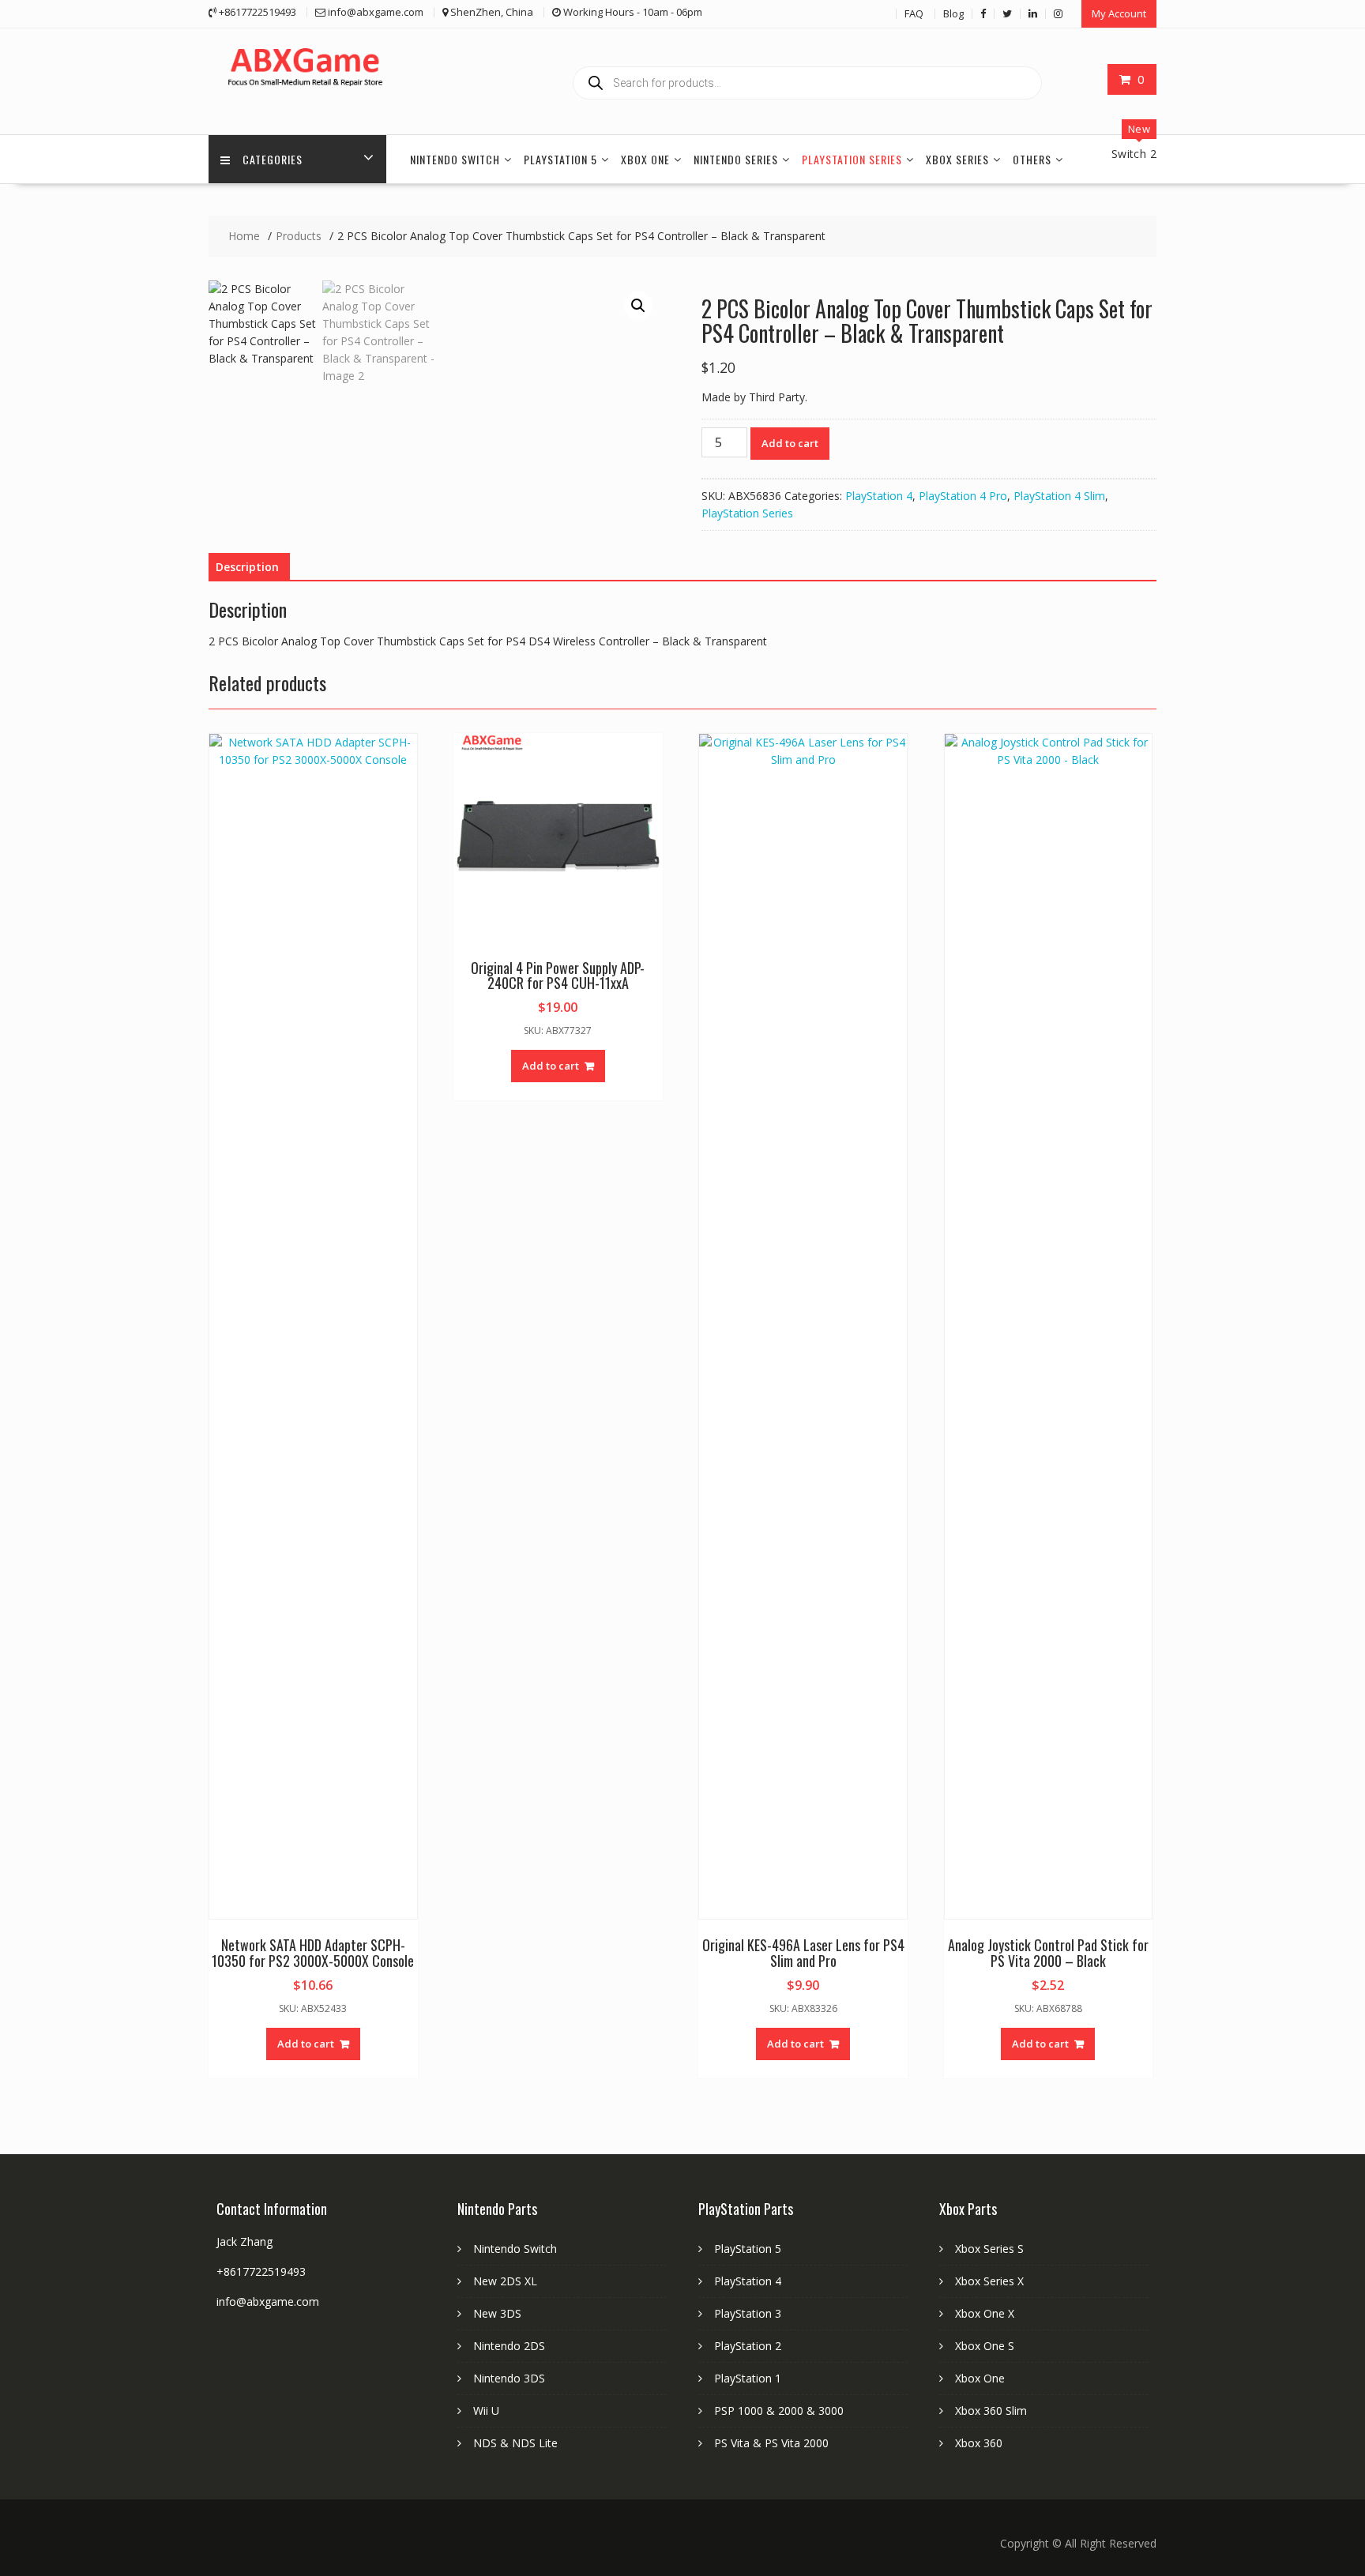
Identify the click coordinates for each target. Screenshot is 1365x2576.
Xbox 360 (979, 2443)
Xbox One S (985, 2346)
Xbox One (645, 159)
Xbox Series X (989, 2281)
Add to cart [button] (306, 2044)
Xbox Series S (989, 2249)
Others (1032, 159)
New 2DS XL (505, 2281)
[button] (638, 306)
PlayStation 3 (748, 2313)
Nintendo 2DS (509, 2346)
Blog (953, 13)
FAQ (914, 13)
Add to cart (790, 443)
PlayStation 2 (748, 2346)
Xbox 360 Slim (991, 2411)
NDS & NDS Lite (515, 2443)
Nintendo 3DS (509, 2378)
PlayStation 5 (560, 159)
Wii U (486, 2411)
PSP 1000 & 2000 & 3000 (779, 2411)
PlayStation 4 (879, 496)
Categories (273, 159)
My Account (1119, 13)
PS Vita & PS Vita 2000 (771, 2443)
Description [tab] (247, 567)
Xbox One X (985, 2313)
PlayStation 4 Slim (1059, 496)
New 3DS (497, 2313)
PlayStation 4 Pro (963, 496)
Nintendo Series (736, 159)
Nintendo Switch (455, 159)
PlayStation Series (852, 159)
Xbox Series (957, 159)
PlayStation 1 (748, 2378)
